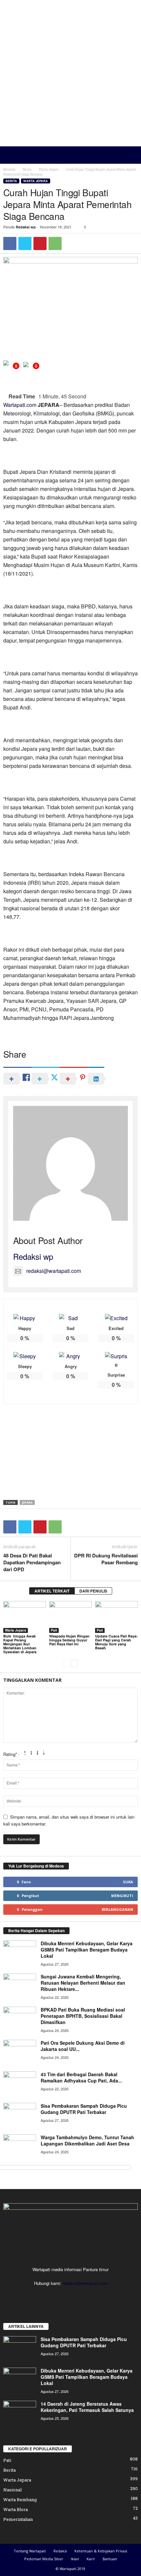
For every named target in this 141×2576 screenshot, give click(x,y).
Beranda (9, 169)
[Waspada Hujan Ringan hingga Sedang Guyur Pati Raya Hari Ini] (70, 1617)
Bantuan (110, 2559)
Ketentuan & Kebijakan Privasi (101, 2551)
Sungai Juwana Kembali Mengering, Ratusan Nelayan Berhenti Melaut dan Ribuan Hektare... (83, 1983)
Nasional (12, 2490)
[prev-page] (66, 1663)
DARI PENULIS (93, 1591)
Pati (54, 1630)
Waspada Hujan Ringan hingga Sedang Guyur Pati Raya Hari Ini (69, 1640)
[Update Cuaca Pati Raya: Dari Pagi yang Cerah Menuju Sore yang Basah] (116, 1617)
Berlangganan (117, 1909)
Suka (128, 1882)
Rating (10, 1754)
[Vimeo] (78, 2296)
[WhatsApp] (55, 243)
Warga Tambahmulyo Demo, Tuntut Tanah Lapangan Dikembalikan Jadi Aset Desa (87, 2140)
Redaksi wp (26, 227)
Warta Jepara (49, 169)
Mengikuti (122, 1896)
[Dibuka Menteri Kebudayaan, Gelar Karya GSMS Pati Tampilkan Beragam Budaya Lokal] (20, 1953)
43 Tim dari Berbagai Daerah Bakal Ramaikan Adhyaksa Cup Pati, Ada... (81, 2077)
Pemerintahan (18, 2519)
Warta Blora (16, 2509)
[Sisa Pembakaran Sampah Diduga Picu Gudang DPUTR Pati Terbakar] (20, 2115)
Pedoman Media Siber (44, 2559)
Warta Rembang (20, 2500)
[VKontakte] (91, 2296)
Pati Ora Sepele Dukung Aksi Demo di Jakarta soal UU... (83, 2046)
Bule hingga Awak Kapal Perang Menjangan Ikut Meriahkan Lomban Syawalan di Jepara (20, 1644)
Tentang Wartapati (30, 2551)
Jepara (27, 1502)
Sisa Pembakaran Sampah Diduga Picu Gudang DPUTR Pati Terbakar (84, 2109)
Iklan (75, 2559)
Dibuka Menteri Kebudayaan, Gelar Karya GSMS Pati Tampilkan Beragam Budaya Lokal (87, 1950)
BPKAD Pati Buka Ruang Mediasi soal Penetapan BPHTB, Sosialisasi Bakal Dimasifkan (83, 2016)
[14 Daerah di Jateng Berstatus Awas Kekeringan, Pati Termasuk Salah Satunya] (20, 2413)
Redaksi (60, 2551)
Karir (91, 2559)
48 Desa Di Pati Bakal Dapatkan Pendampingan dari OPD (32, 1562)
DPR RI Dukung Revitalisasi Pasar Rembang (106, 1559)
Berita (27, 169)
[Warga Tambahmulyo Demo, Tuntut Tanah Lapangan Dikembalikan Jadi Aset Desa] (20, 2147)
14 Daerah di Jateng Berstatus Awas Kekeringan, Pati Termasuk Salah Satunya (87, 2407)
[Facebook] (10, 243)
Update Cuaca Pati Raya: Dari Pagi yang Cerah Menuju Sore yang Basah (116, 1642)
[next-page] (75, 1663)
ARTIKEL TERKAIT (52, 1591)
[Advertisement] (70, 73)
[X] (25, 243)
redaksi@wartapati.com (54, 1271)
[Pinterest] (40, 243)
